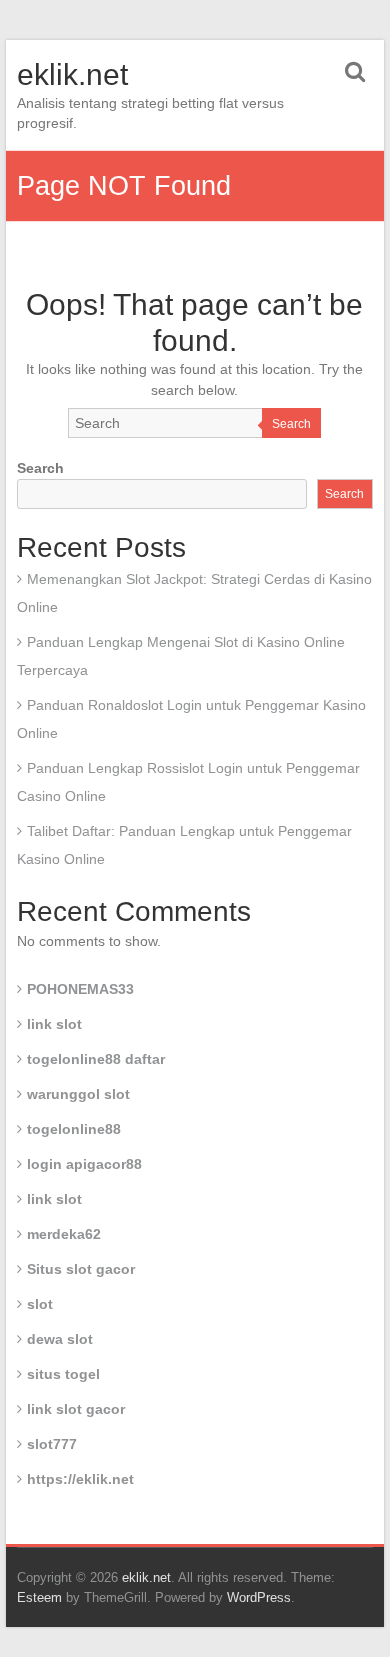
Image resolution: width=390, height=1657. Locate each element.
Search (291, 424)
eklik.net (72, 74)
